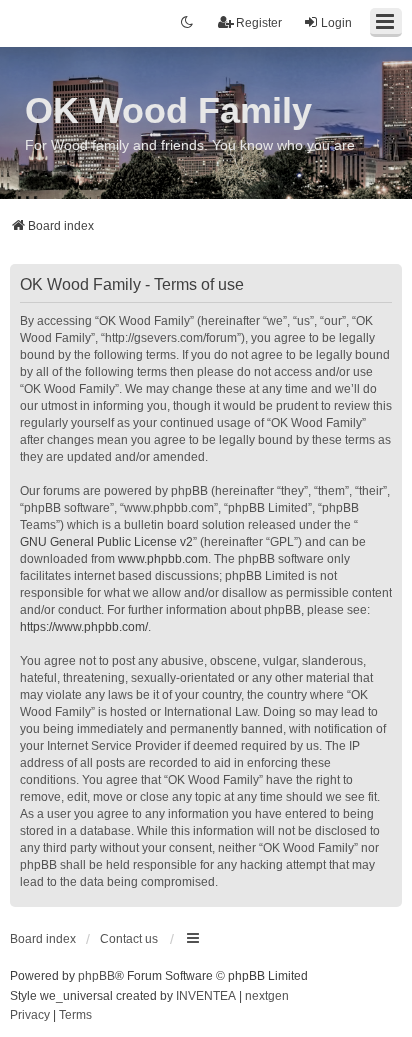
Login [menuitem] (336, 23)
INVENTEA (206, 996)
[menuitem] (30, 1016)
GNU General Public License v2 (106, 542)
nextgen (267, 996)
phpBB (96, 976)
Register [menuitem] (259, 23)
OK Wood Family (168, 110)
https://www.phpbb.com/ (84, 627)
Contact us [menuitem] (129, 939)
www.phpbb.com (163, 559)
